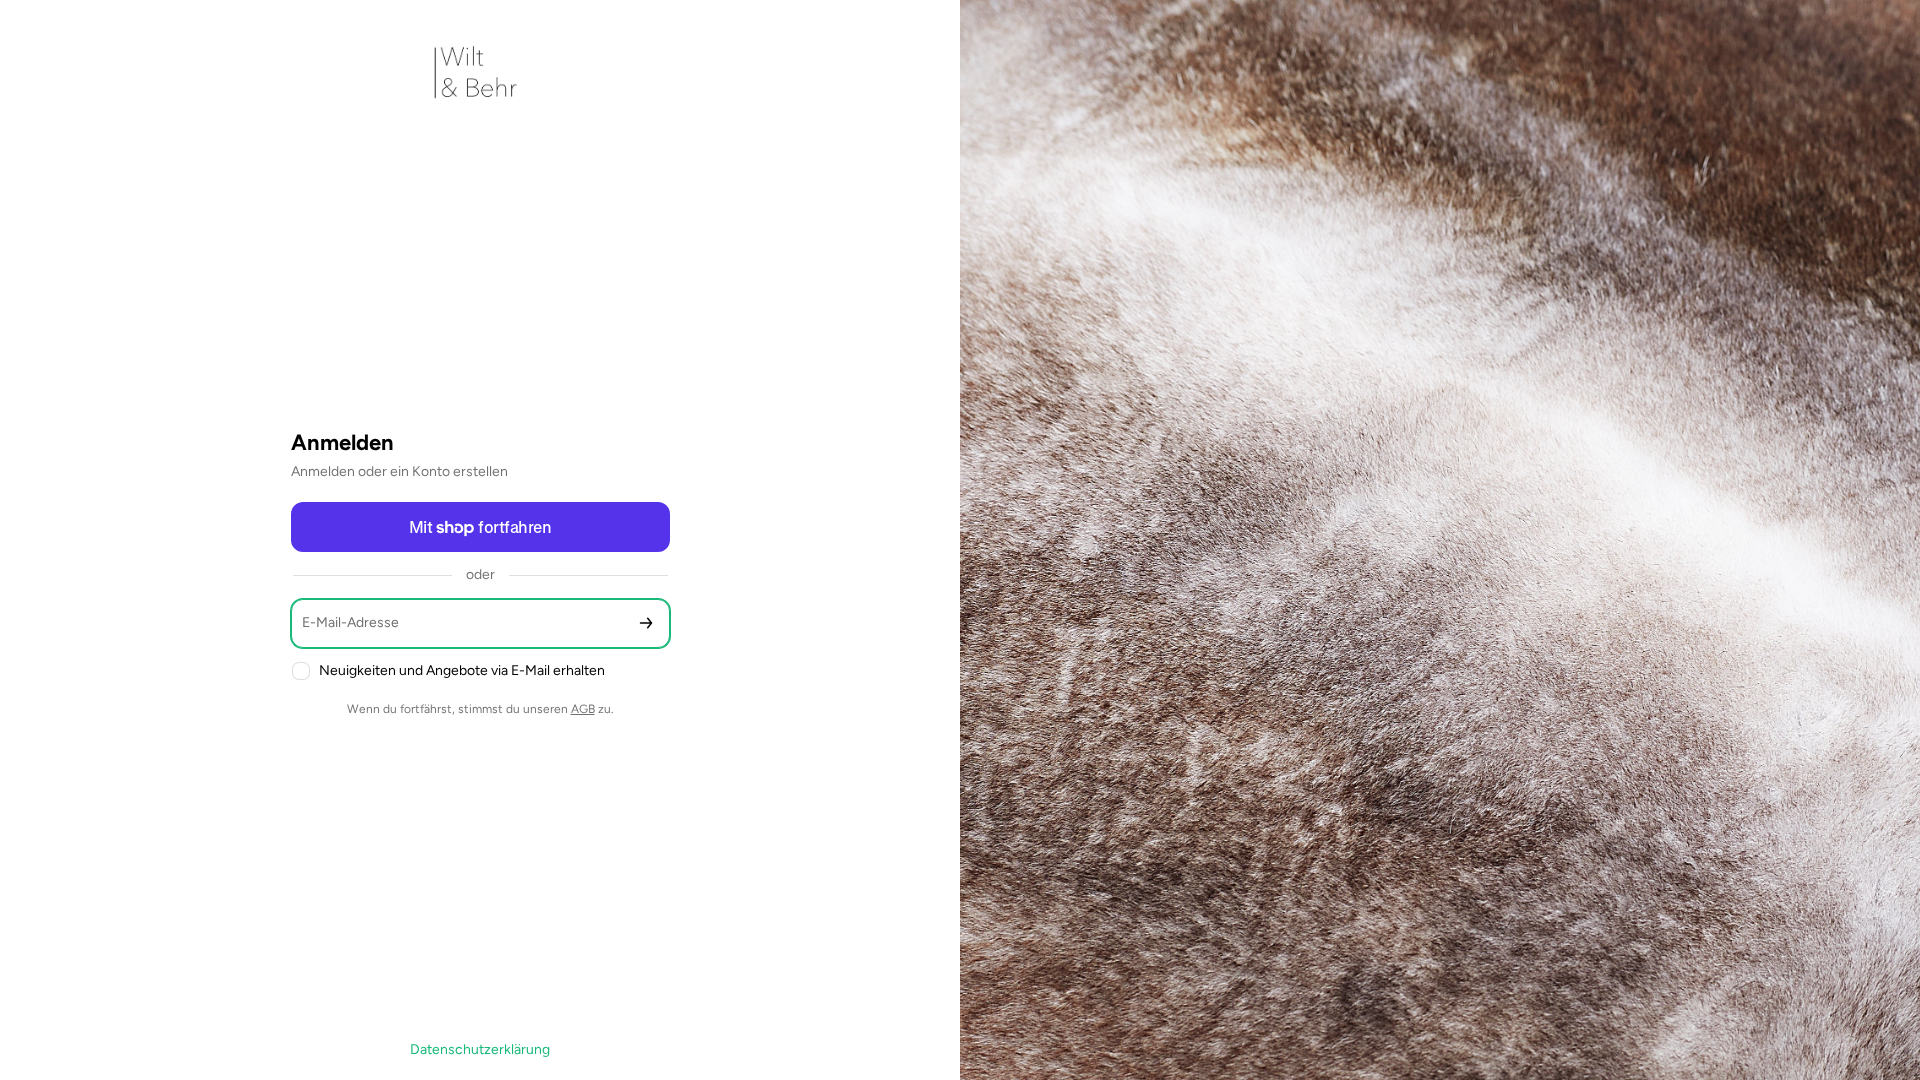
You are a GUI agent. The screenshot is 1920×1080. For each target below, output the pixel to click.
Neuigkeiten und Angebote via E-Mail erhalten (462, 670)
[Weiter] (646, 623)
